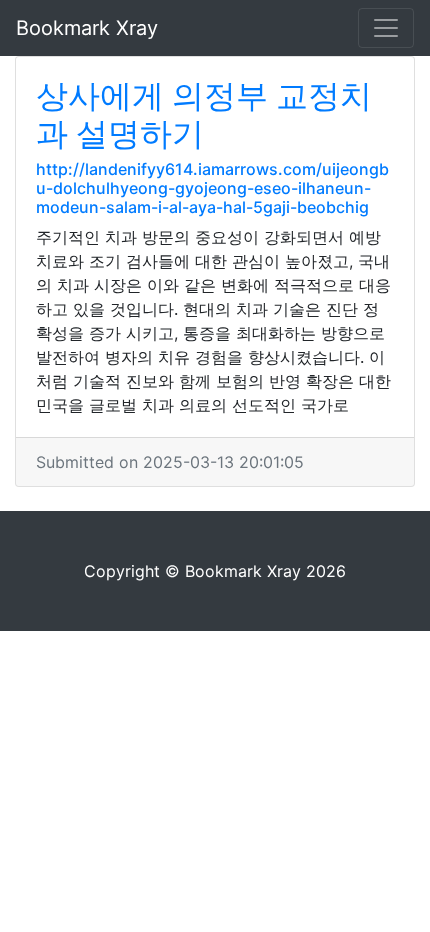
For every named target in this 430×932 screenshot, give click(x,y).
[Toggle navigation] (386, 28)
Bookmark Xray (87, 28)
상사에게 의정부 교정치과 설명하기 (204, 114)
